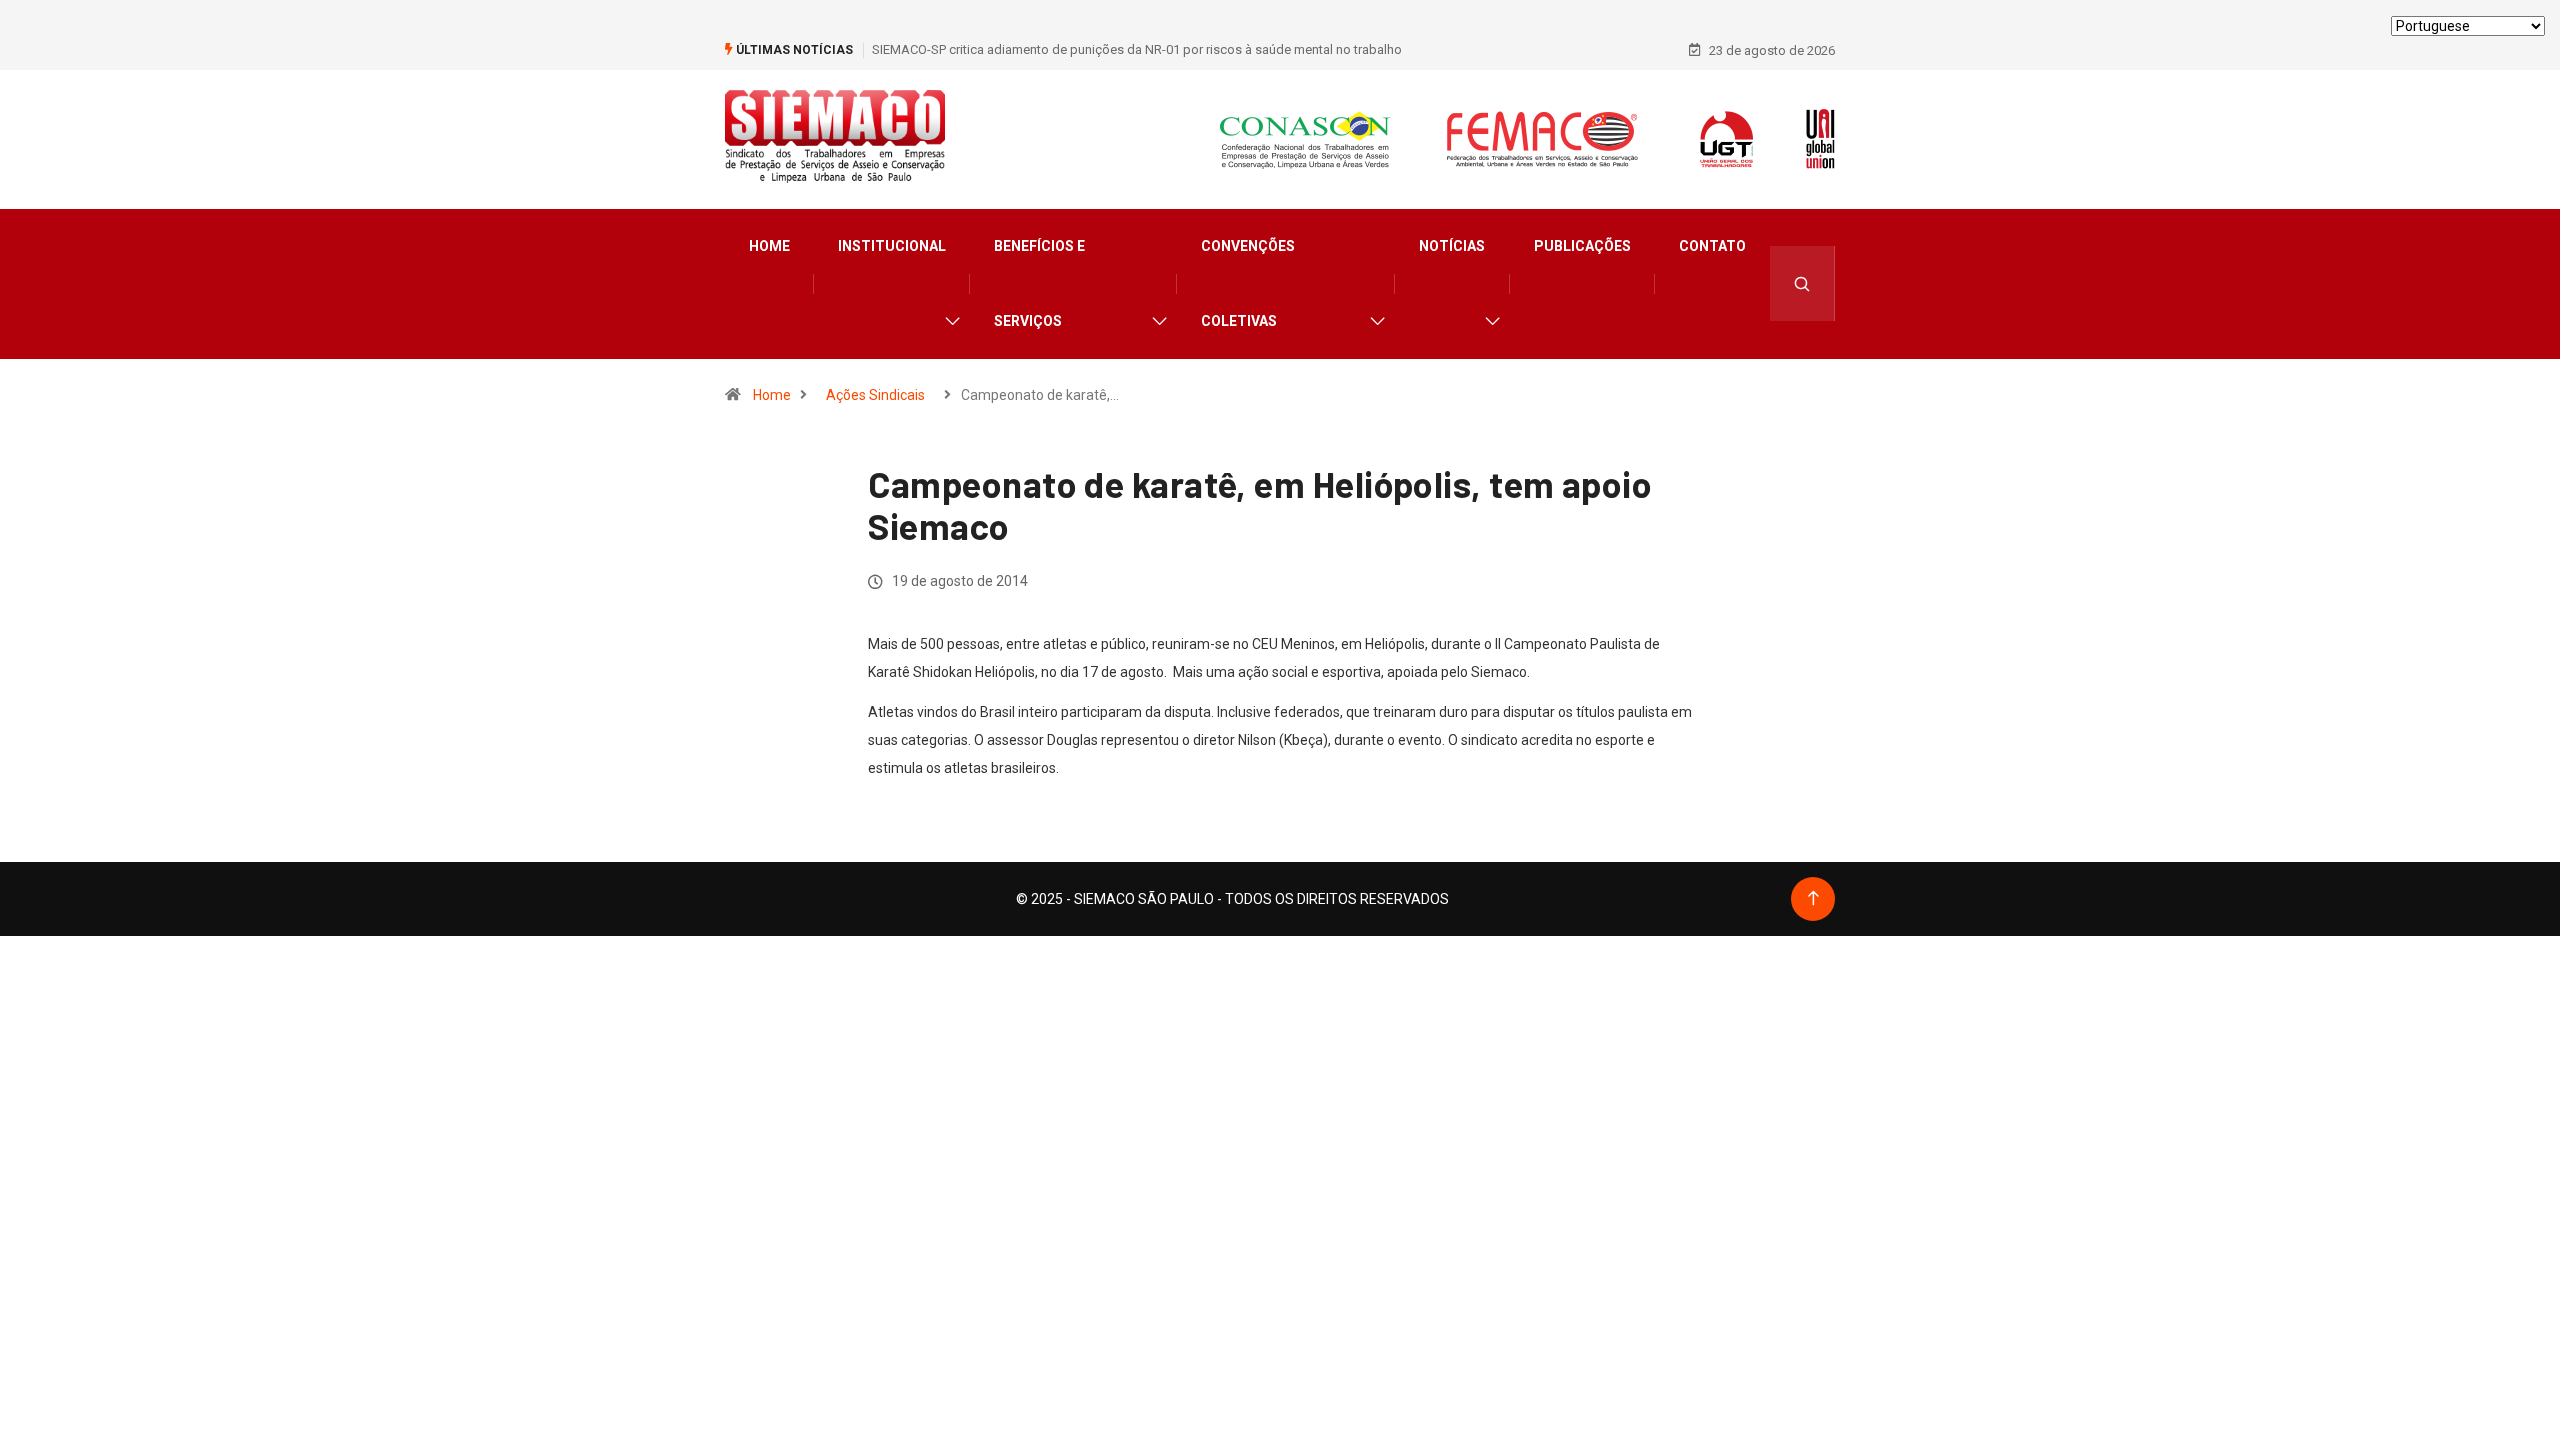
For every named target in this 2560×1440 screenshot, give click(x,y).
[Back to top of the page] (1813, 898)
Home (769, 246)
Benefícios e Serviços (1039, 283)
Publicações (1582, 246)
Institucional (892, 246)
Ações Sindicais (875, 395)
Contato (1712, 246)
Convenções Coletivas (1248, 283)
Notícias (1452, 246)
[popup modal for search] (1802, 283)
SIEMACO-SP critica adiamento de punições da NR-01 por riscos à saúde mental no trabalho (1137, 49)
